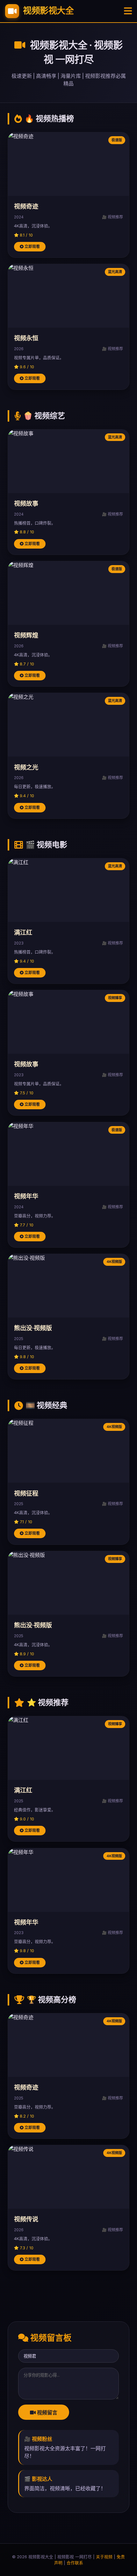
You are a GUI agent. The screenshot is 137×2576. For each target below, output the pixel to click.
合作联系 (75, 2563)
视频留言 (47, 2413)
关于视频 (104, 2557)
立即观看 (32, 247)
